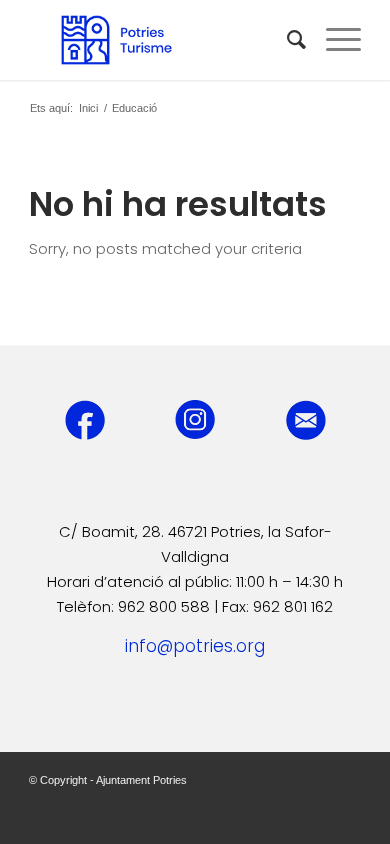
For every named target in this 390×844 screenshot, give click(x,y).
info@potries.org (195, 646)
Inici (88, 108)
